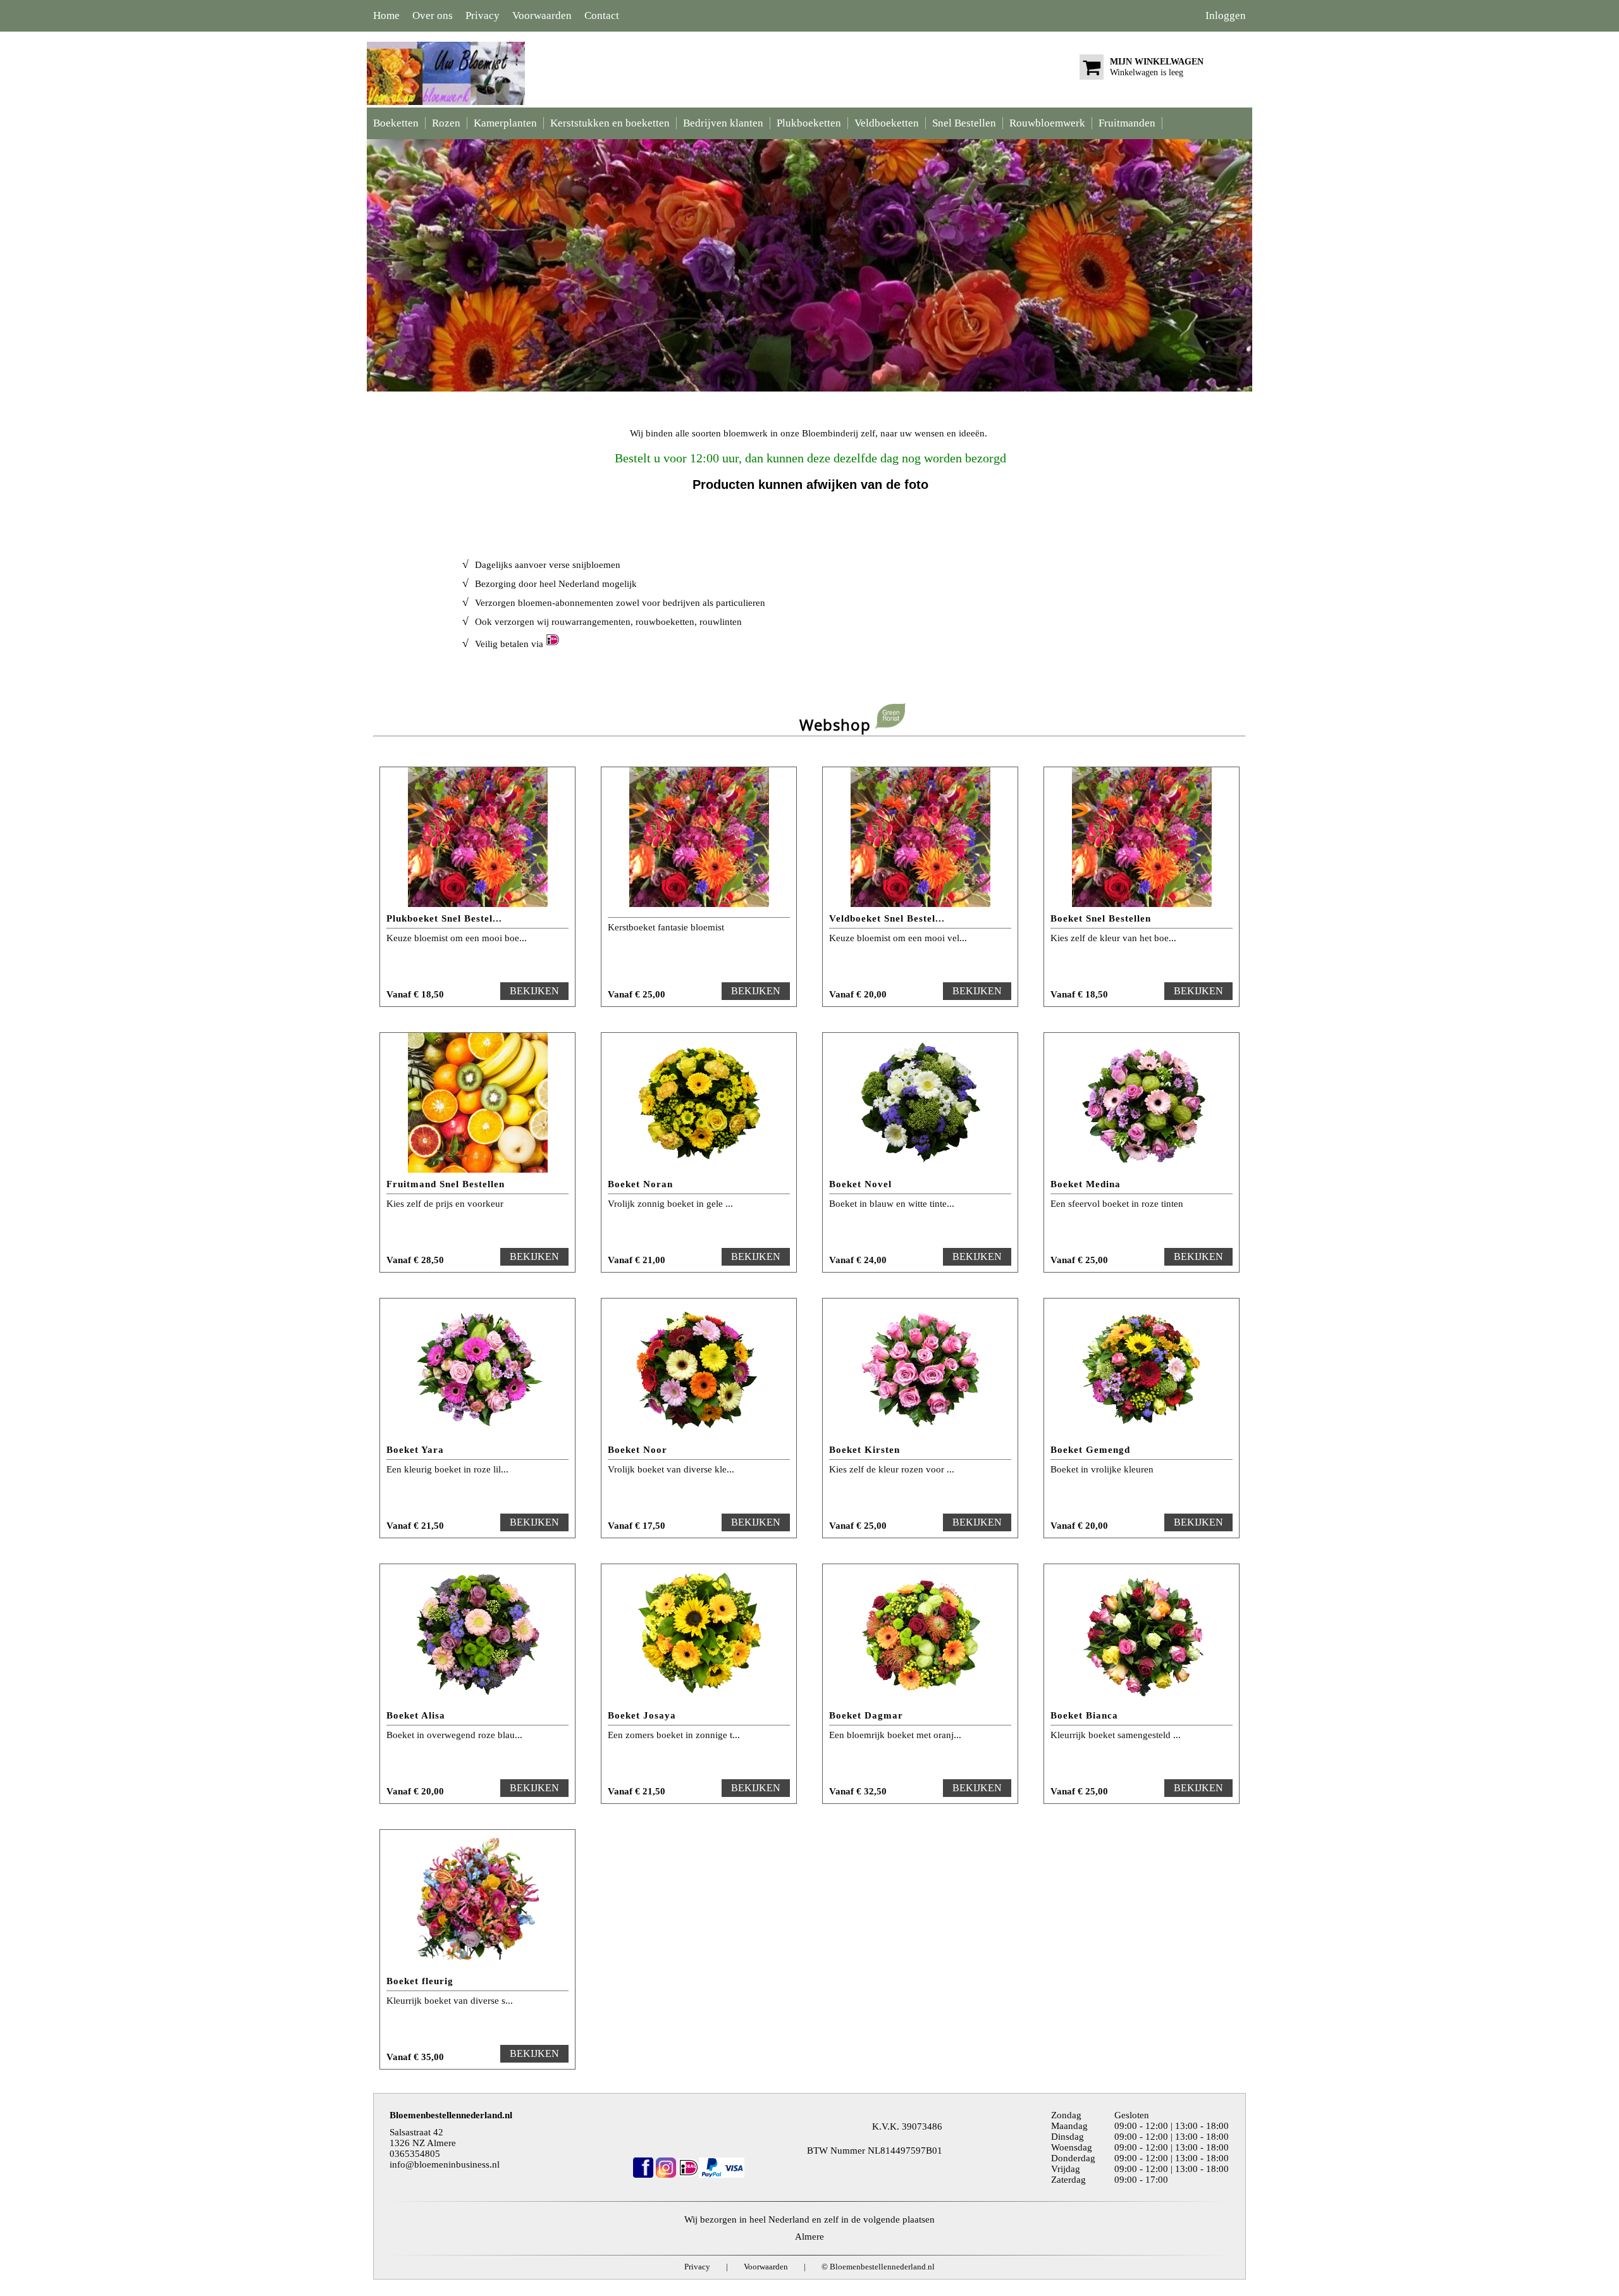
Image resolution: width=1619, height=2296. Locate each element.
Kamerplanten (505, 123)
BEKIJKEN (534, 991)
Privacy (483, 15)
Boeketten (396, 123)
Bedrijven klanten (723, 123)
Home (386, 15)
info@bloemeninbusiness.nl (445, 2164)
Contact (602, 15)
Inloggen (1226, 15)
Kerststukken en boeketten (610, 123)
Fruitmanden (1127, 123)
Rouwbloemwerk (1047, 123)
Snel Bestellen (964, 123)
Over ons (433, 15)
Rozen (446, 123)
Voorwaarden (542, 15)
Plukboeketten (809, 123)
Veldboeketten (887, 123)
